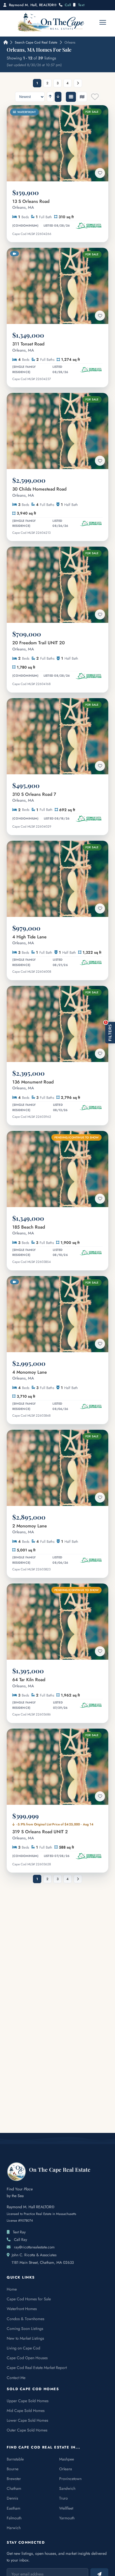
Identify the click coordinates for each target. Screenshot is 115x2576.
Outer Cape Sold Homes (27, 2430)
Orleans (66, 2469)
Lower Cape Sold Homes (27, 2420)
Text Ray (19, 2232)
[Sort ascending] (50, 97)
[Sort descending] (58, 97)
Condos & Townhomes (26, 2319)
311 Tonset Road (28, 347)
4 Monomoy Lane (30, 1375)
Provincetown (70, 2479)
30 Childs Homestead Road (39, 492)
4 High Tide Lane (29, 940)
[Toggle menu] (103, 22)
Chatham (14, 2488)
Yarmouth (67, 2518)
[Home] (5, 42)
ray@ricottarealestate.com (34, 2247)
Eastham (14, 2508)
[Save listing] (100, 173)
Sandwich (67, 2488)
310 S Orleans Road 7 (34, 797)
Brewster (14, 2479)
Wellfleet (66, 2508)
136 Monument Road (33, 1085)
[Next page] (78, 83)
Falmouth (14, 2518)
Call (68, 5)
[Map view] (82, 97)
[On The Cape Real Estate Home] (51, 22)
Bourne (13, 2469)
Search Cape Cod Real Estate (36, 42)
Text (81, 5)
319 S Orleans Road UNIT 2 (40, 1835)
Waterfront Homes (22, 2309)
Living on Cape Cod (23, 2348)
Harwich (14, 2528)
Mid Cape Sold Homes (26, 2411)
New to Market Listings (25, 2338)
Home (12, 2289)
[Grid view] (71, 97)
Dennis (12, 2498)
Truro (64, 2498)
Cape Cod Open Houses (27, 2358)
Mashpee (67, 2459)
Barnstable (15, 2459)
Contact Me (16, 2378)
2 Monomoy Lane (30, 1529)
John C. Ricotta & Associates (34, 2255)
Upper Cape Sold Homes (28, 2401)
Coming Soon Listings (25, 2329)
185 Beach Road (29, 1230)
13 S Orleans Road (31, 204)
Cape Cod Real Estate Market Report (37, 2368)
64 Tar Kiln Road (29, 1683)
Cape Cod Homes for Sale (29, 2299)
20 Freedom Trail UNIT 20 (39, 646)
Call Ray (21, 2239)
